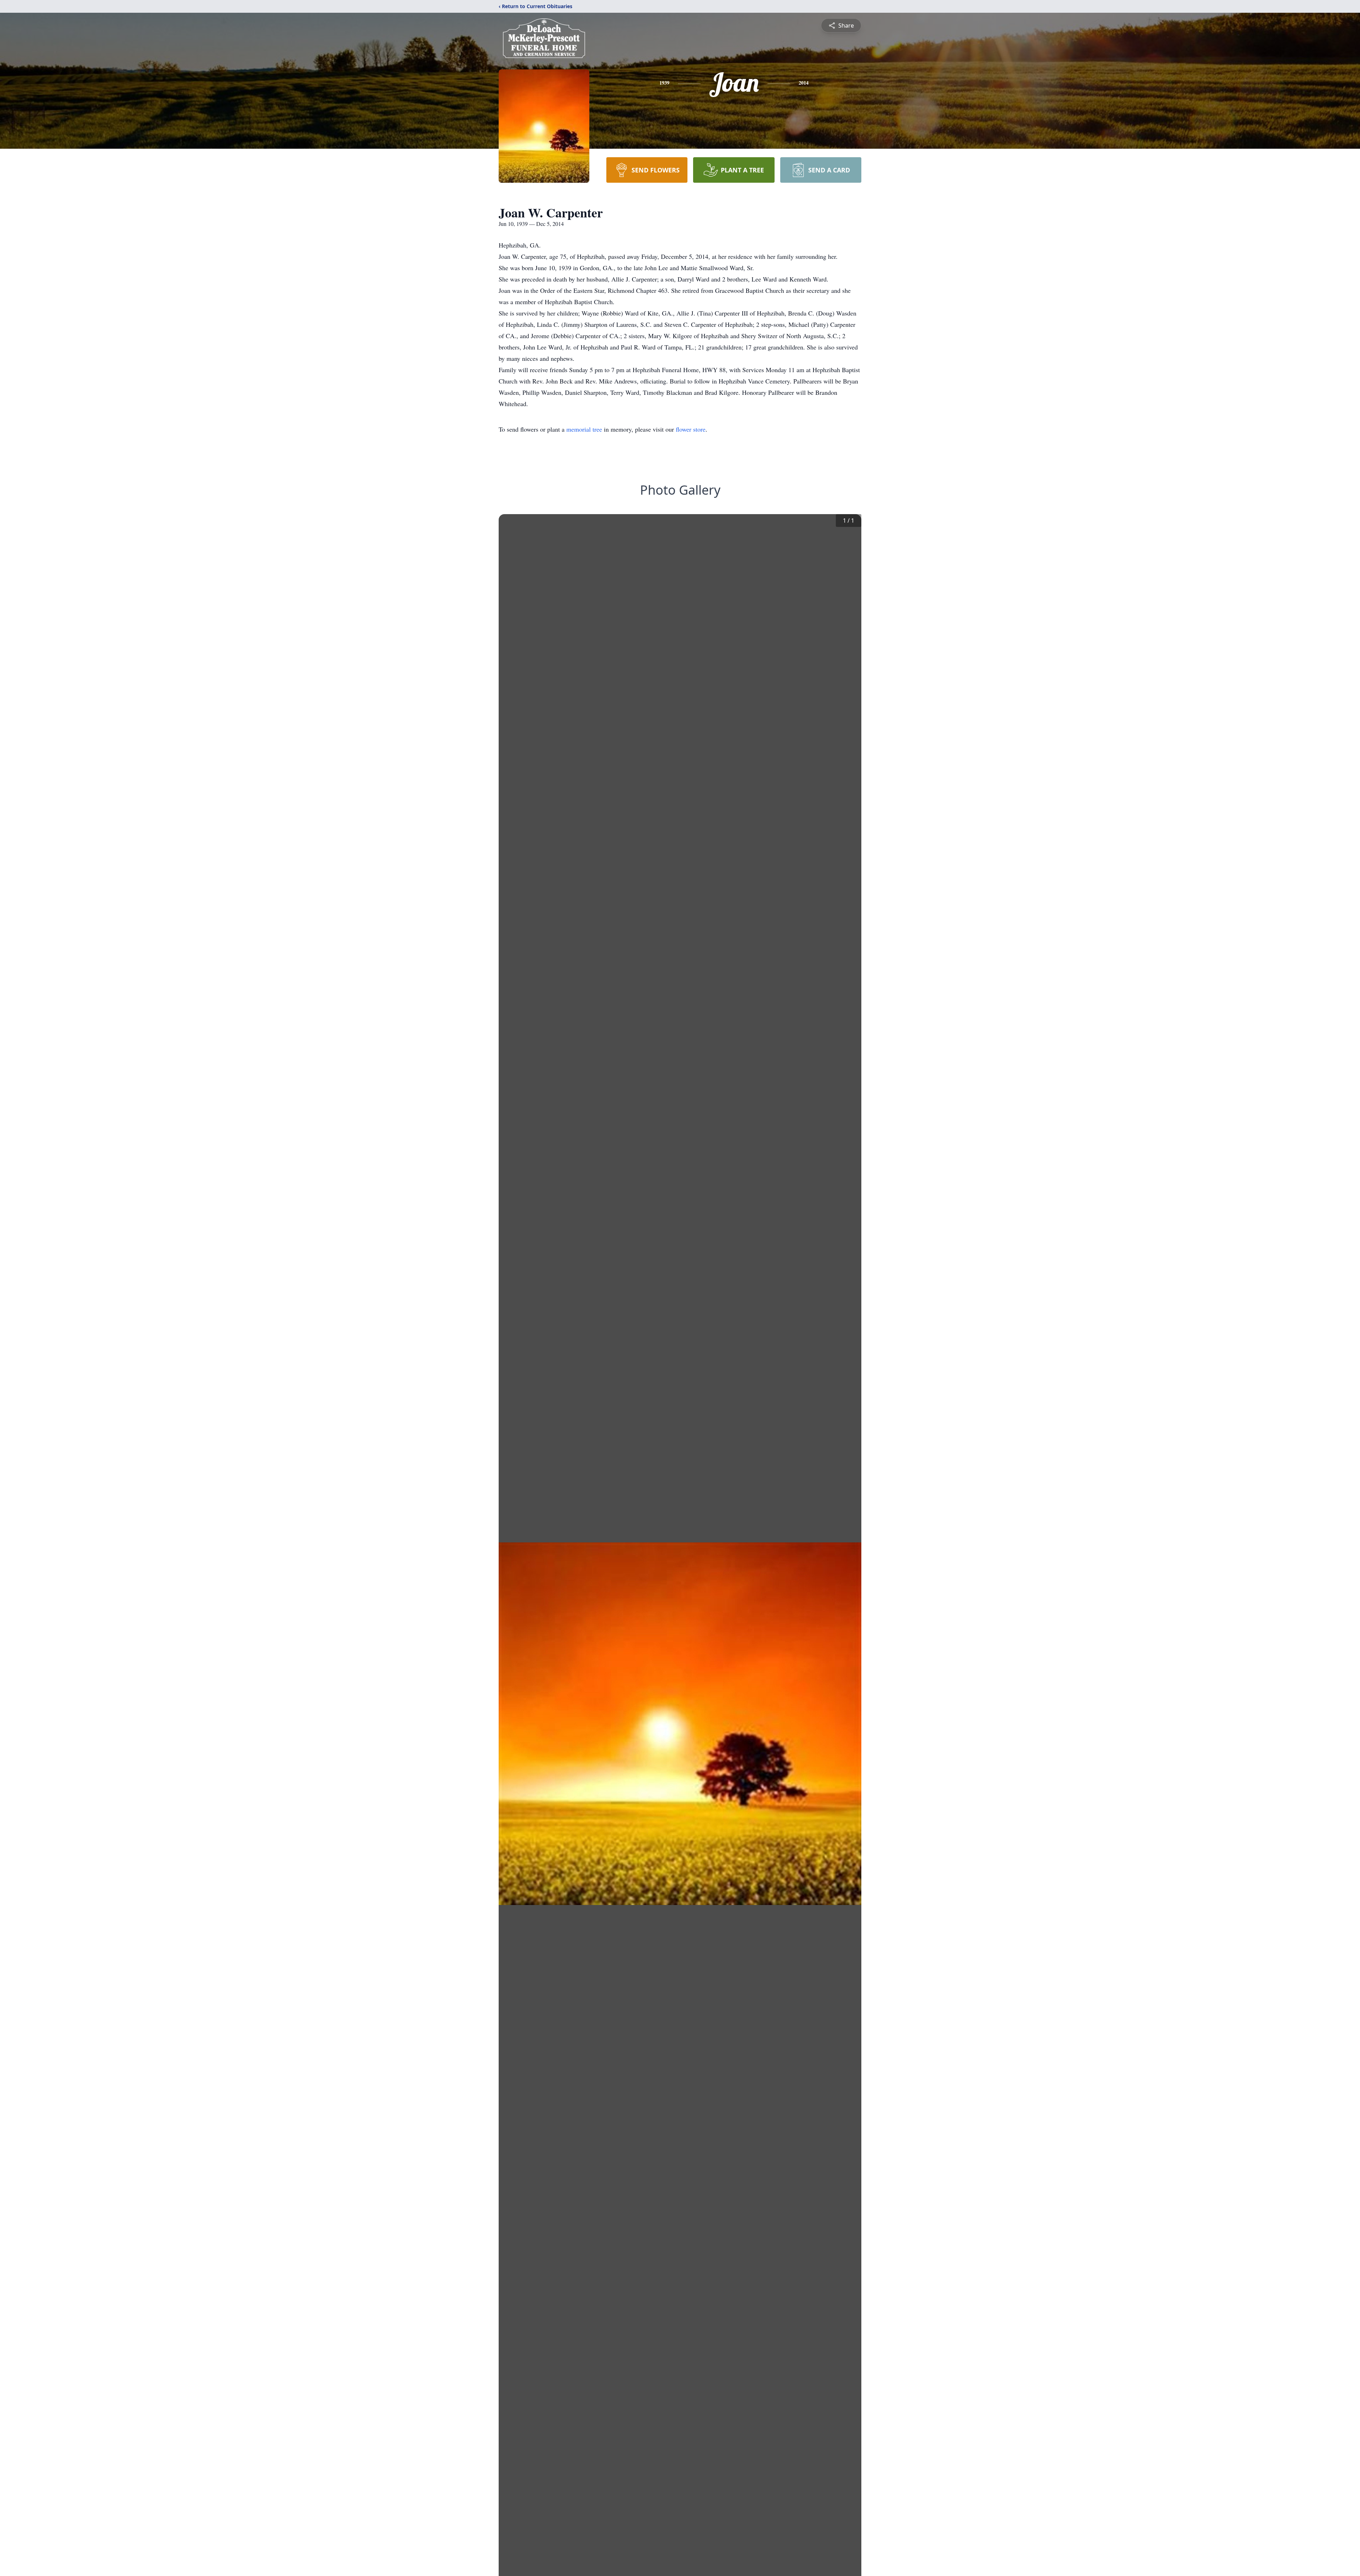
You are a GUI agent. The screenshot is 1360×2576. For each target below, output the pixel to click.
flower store (691, 429)
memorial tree (584, 429)
